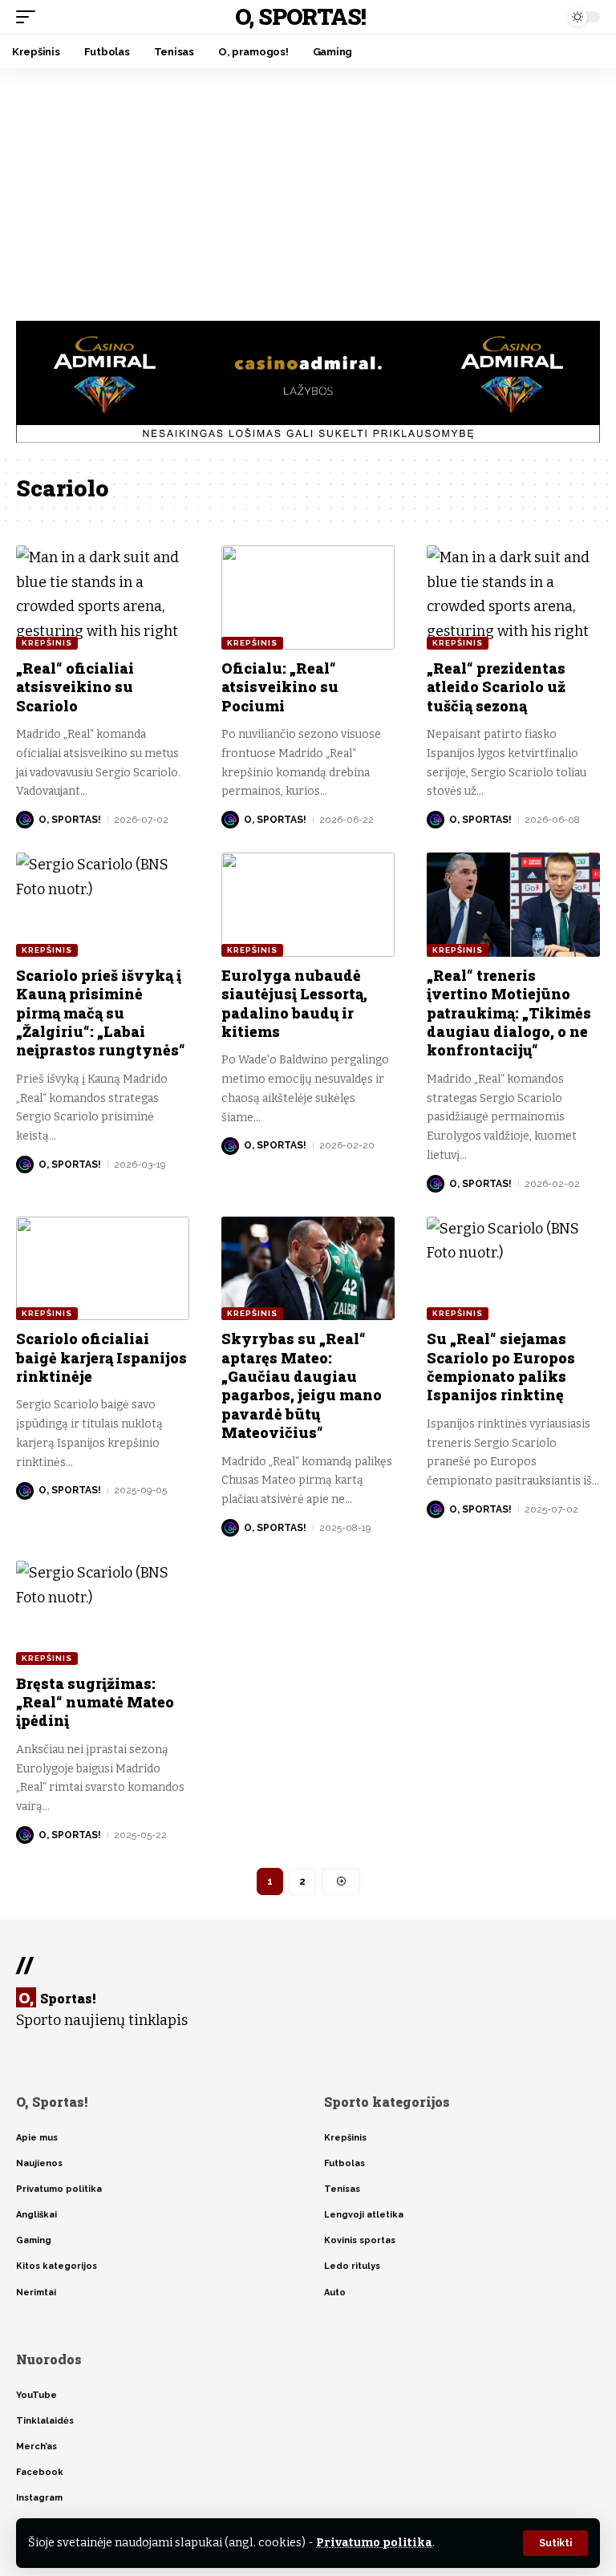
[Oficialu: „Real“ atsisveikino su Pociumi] (308, 597)
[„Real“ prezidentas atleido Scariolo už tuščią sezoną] (513, 597)
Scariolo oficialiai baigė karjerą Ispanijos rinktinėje (101, 1357)
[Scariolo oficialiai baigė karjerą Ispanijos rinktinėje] (103, 1269)
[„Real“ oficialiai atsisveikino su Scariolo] (103, 597)
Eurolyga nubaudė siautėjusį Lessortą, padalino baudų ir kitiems (294, 1003)
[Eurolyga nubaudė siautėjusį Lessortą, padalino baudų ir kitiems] (308, 905)
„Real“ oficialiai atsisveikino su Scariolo (75, 687)
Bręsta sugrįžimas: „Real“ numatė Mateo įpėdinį (95, 1702)
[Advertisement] (308, 188)
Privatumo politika (374, 2543)
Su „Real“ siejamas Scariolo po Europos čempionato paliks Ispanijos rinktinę (501, 1367)
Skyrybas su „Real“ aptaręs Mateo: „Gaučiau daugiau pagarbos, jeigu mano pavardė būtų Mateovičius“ (302, 1385)
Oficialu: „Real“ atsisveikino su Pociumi (280, 687)
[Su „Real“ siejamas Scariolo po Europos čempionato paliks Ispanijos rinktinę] (513, 1269)
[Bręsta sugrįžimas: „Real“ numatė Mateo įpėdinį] (103, 1613)
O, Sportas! (300, 16)
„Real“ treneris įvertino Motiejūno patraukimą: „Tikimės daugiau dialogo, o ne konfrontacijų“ (509, 1013)
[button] (555, 2543)
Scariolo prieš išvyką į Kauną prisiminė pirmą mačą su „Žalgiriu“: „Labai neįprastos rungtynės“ (101, 1013)
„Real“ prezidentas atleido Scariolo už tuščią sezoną (496, 687)
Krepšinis (47, 643)
